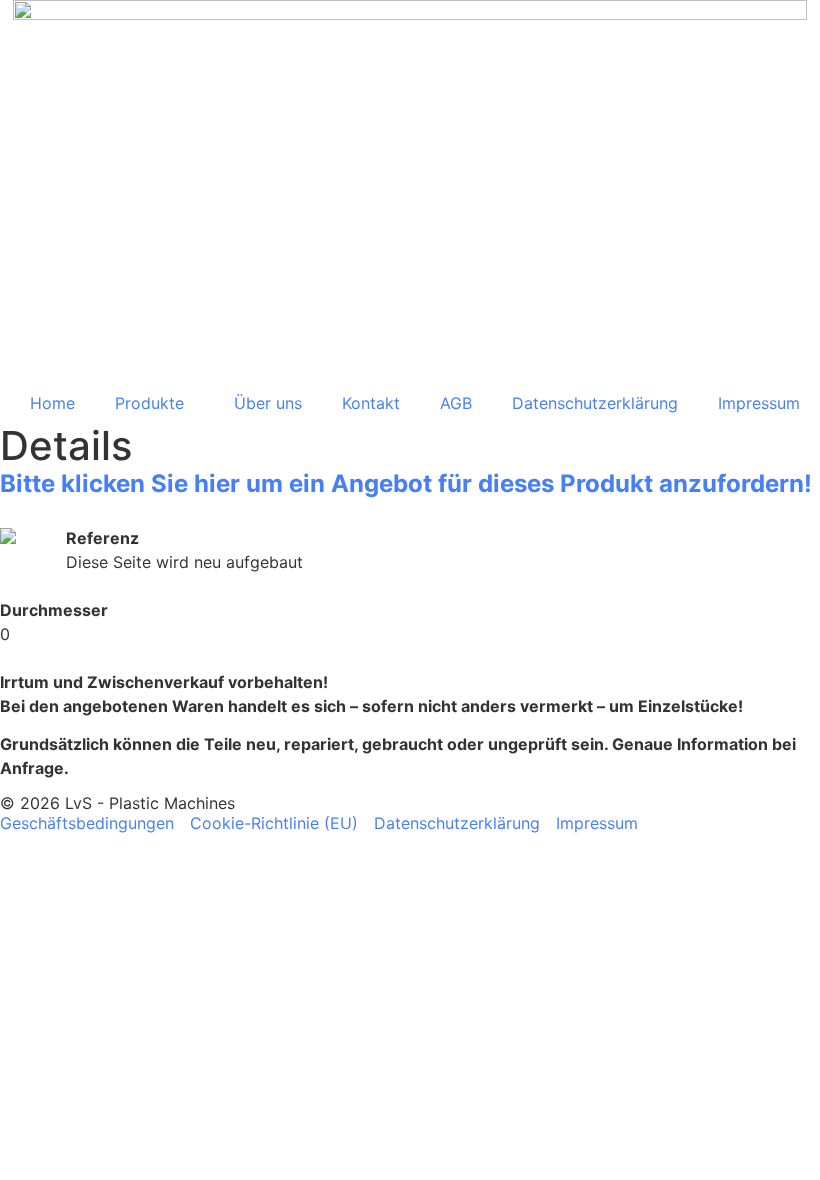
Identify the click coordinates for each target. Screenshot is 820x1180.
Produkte (149, 403)
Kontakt (371, 403)
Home (52, 403)
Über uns (268, 403)
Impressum (759, 403)
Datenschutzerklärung (595, 403)
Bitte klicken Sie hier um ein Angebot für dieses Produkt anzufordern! (406, 483)
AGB (456, 403)
